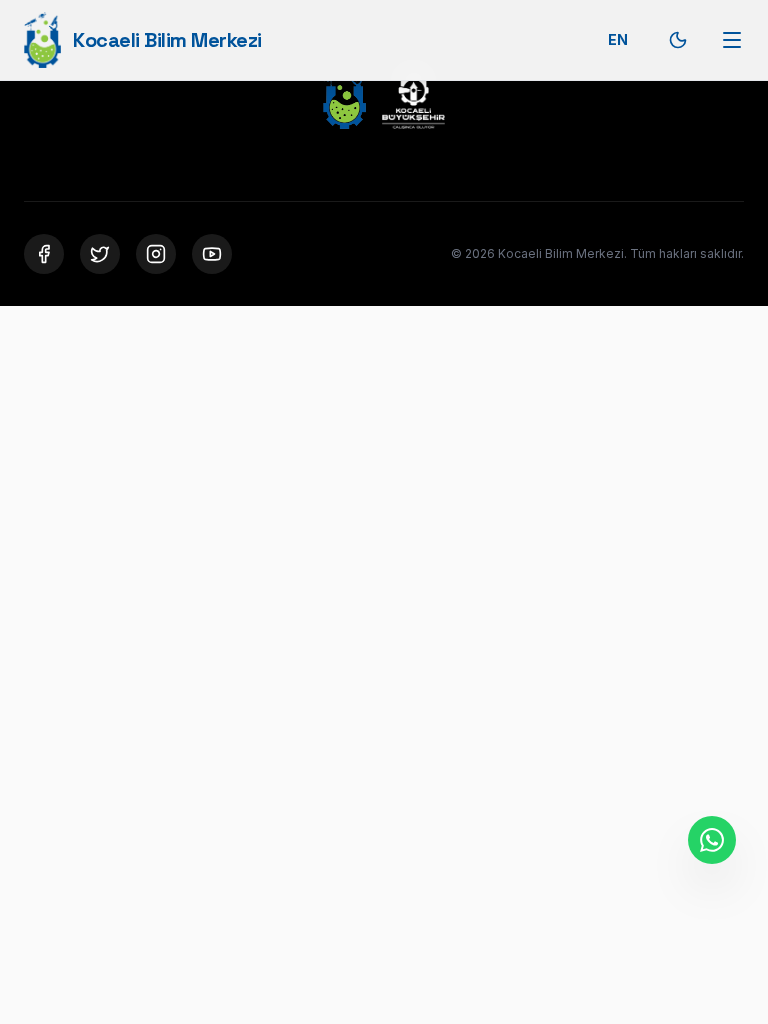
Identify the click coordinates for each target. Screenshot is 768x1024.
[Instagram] (156, 254)
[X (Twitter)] (100, 254)
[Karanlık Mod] (678, 40)
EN (618, 39)
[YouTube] (212, 254)
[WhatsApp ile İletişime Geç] (712, 840)
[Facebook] (44, 254)
